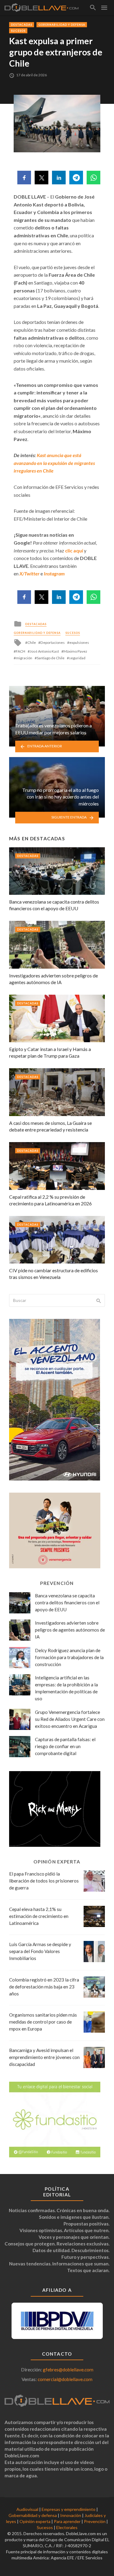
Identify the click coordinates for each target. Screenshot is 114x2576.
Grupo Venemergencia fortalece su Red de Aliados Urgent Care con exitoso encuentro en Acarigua (70, 1719)
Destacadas (22, 25)
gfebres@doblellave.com (68, 2370)
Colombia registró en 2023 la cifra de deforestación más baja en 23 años (44, 1987)
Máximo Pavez (75, 651)
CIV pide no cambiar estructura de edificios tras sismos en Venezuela (54, 1274)
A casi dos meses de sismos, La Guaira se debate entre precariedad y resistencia (50, 1126)
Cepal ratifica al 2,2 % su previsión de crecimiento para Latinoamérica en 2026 (50, 1200)
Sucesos (18, 31)
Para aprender (67, 2521)
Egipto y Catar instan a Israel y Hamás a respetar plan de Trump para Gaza (50, 1052)
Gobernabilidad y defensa (62, 25)
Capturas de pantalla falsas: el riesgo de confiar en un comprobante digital (65, 1746)
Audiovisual (27, 2509)
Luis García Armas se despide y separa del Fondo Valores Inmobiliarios (40, 1951)
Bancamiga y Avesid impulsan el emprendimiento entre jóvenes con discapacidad (44, 2057)
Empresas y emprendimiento (69, 2509)
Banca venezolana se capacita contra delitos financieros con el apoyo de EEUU (54, 905)
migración (24, 658)
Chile (32, 642)
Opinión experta (35, 2521)
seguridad (77, 658)
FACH (21, 651)
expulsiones (79, 642)
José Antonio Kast (44, 651)
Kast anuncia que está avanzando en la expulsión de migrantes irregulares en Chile (54, 463)
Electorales (67, 2527)
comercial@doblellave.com (65, 2379)
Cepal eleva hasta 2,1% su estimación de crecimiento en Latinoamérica (39, 1916)
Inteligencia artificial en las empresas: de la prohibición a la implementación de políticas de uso (66, 1688)
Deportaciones (53, 642)
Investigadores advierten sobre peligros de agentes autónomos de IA (54, 979)
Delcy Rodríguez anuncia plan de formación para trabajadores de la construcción (69, 1657)
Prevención (95, 2521)
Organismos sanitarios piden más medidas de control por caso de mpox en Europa (43, 2022)
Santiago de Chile (51, 658)
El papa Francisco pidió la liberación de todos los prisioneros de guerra (44, 1881)
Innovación (71, 2515)
